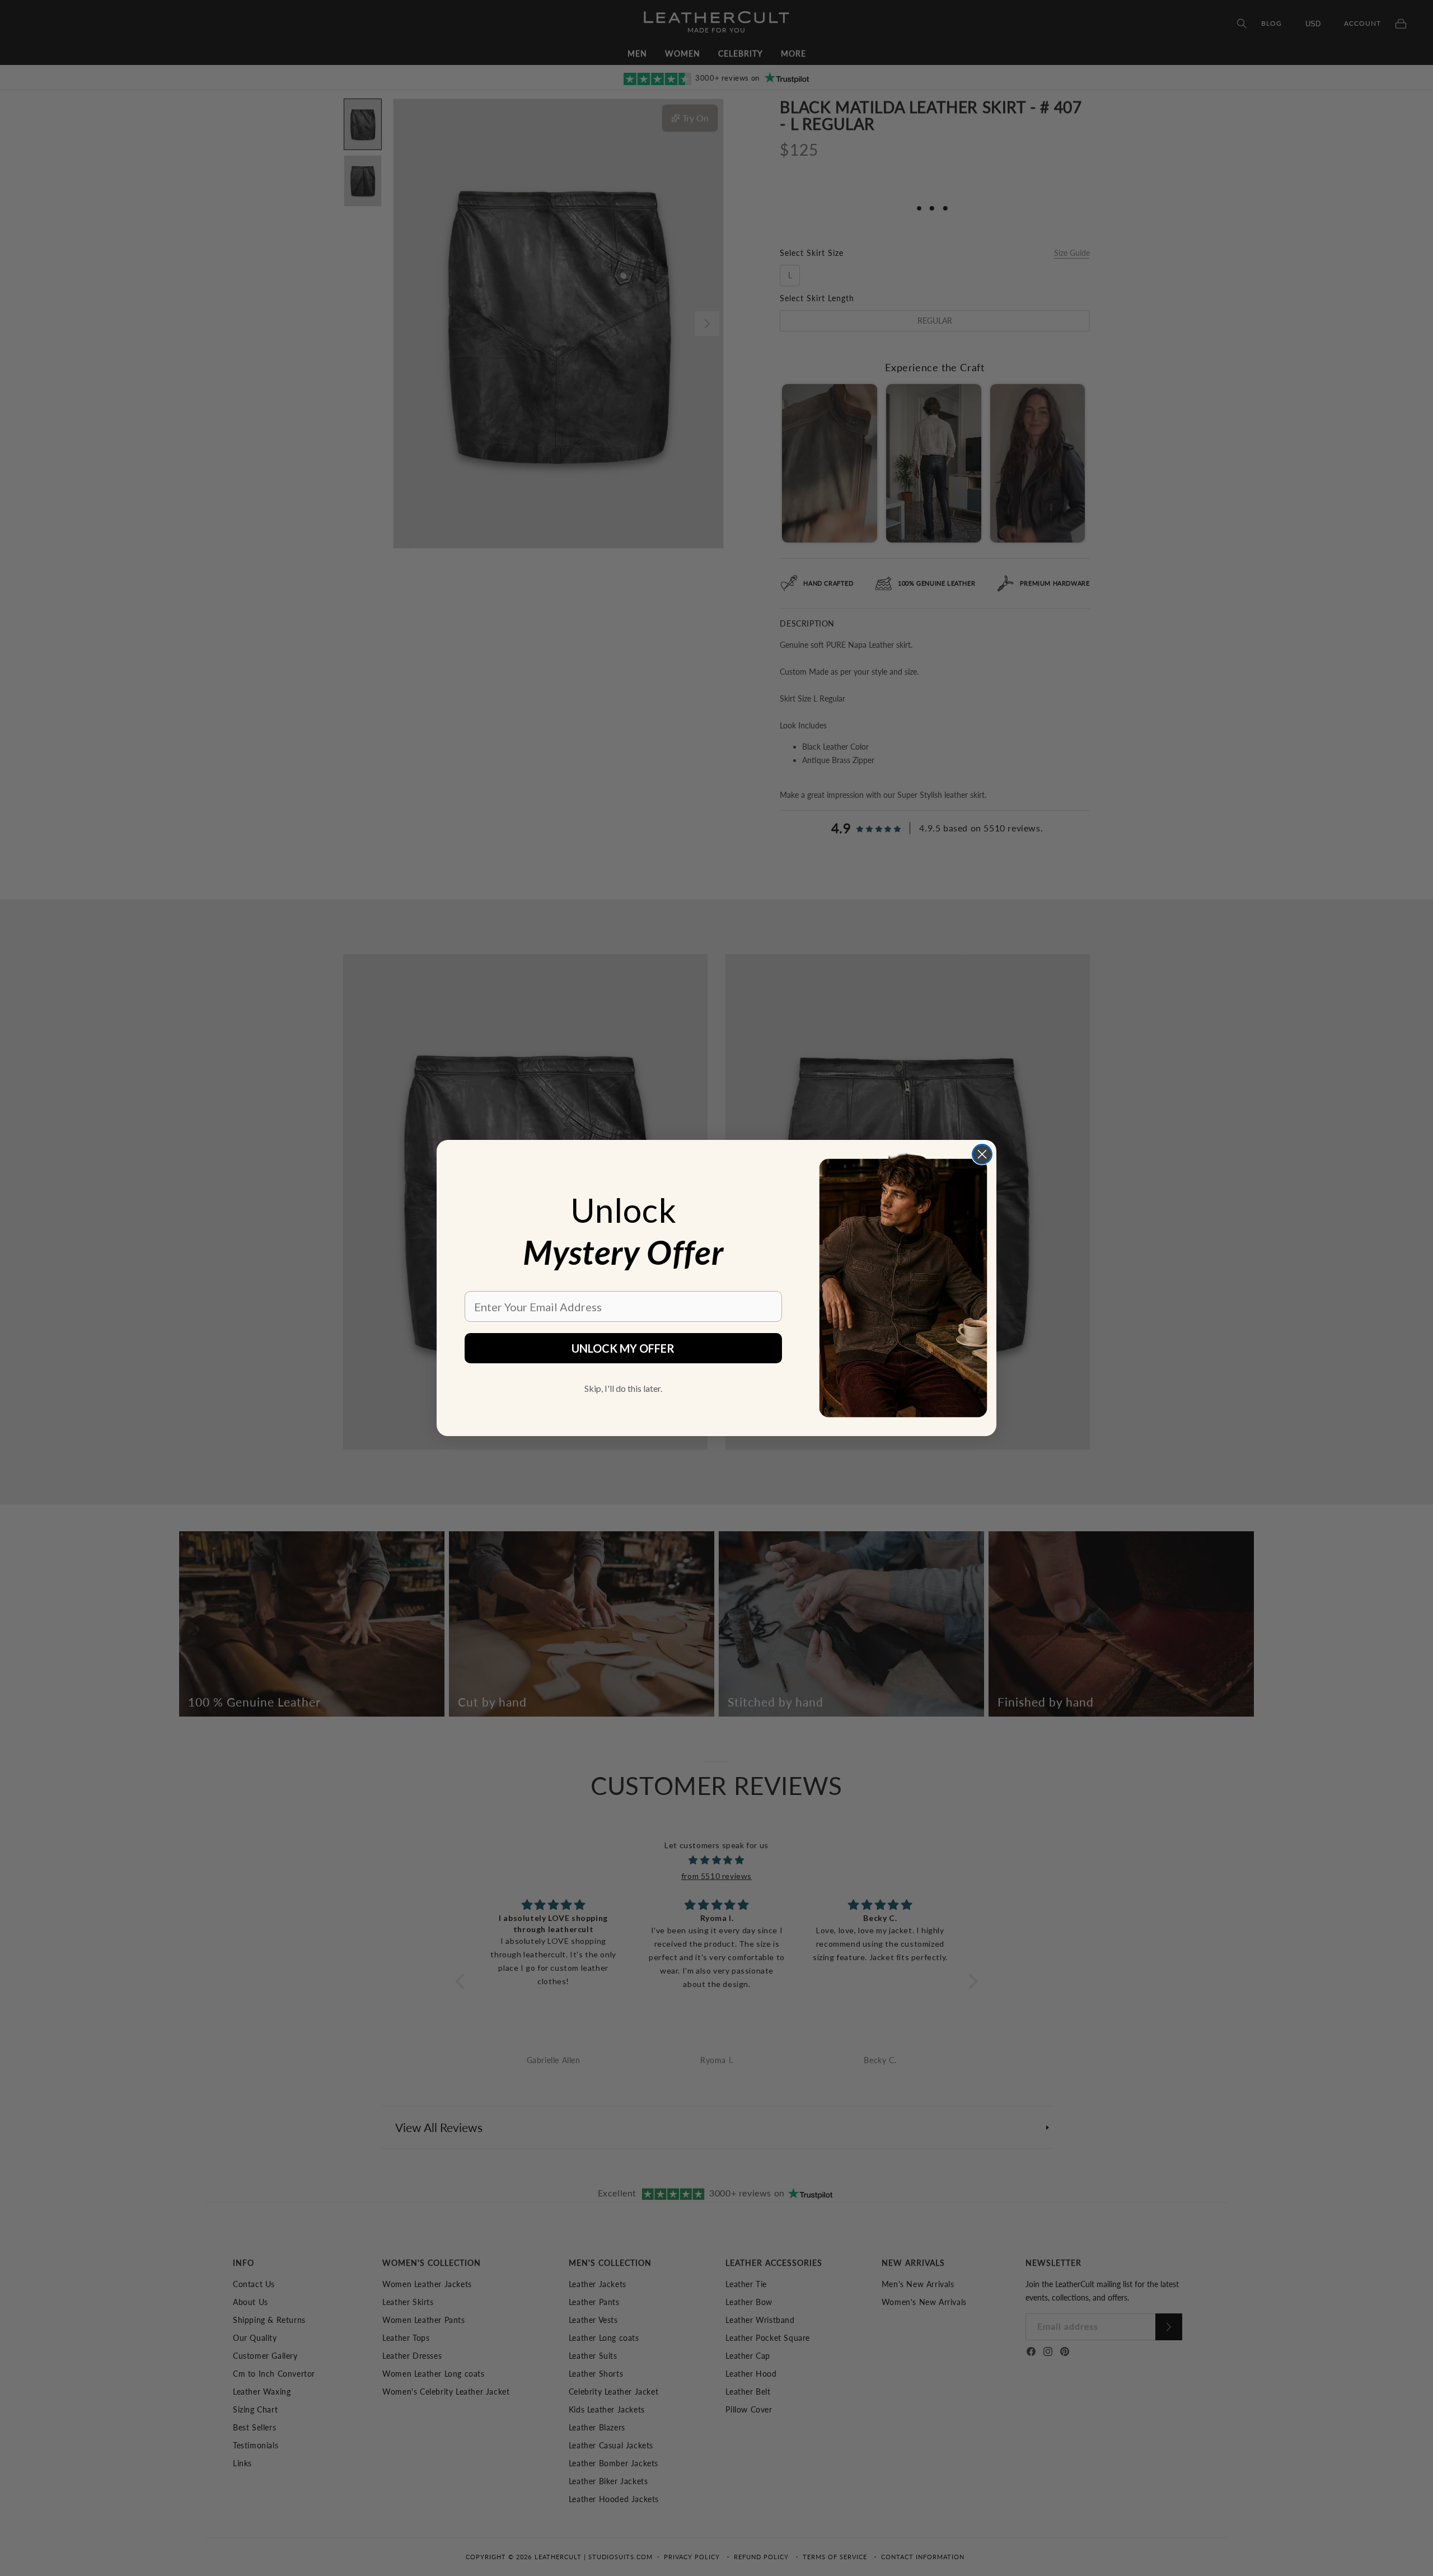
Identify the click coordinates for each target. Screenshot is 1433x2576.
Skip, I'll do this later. (623, 1388)
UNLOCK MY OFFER (623, 1348)
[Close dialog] (982, 1154)
